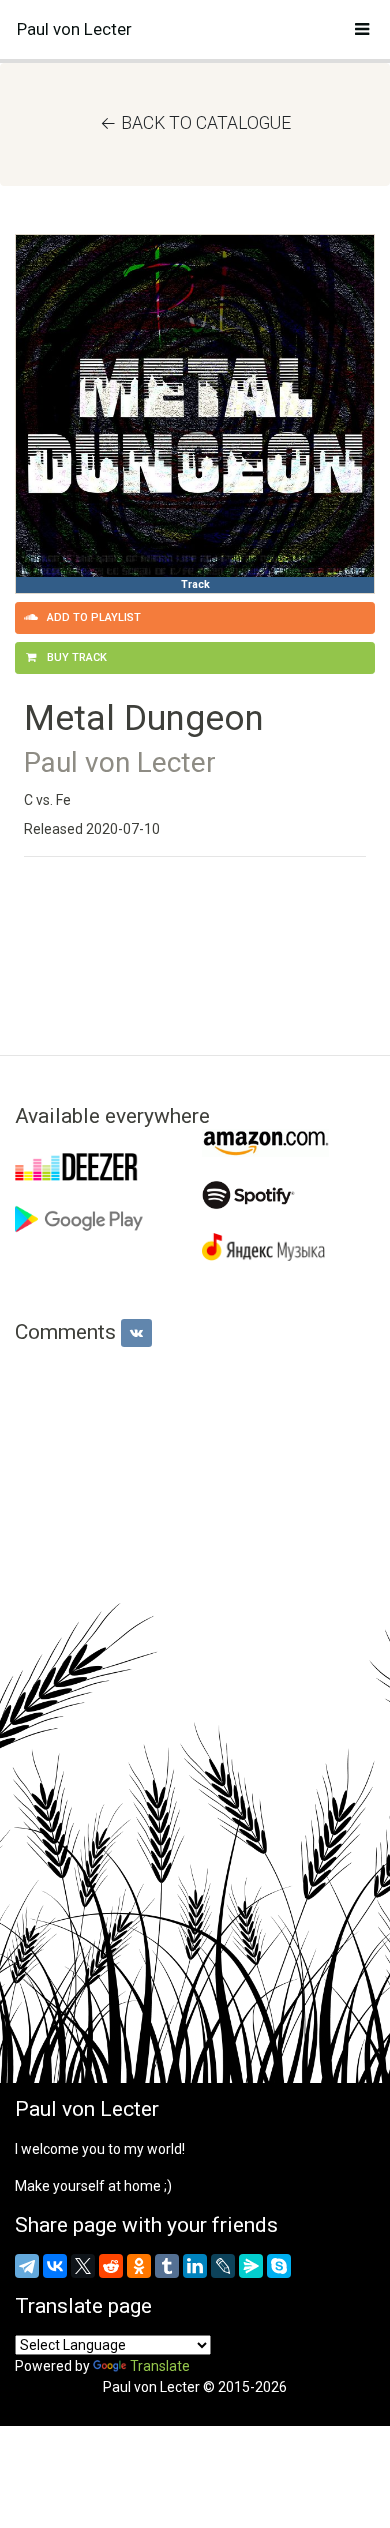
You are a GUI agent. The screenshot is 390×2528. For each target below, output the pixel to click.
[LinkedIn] (195, 2266)
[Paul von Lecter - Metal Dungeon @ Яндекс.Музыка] (288, 1247)
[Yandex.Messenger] (251, 2266)
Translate (160, 2366)
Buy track (75, 657)
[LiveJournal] (223, 2266)
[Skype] (279, 2266)
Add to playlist (92, 617)
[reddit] (111, 2266)
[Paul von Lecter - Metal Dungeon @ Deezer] (101, 1167)
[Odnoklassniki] (139, 2266)
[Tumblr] (167, 2266)
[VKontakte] (55, 2266)
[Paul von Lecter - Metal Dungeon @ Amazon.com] (288, 1143)
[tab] (136, 1333)
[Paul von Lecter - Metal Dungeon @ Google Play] (101, 1219)
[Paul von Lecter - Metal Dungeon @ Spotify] (288, 1195)
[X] (83, 2266)
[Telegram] (27, 2266)
